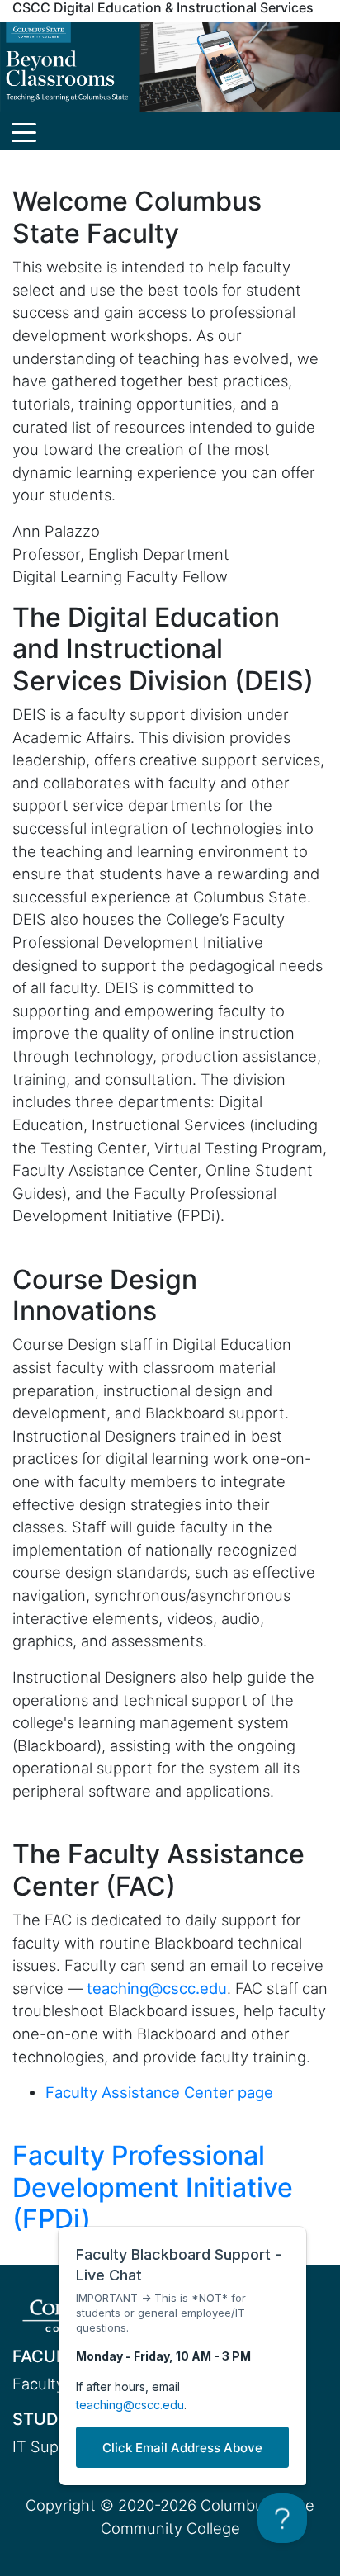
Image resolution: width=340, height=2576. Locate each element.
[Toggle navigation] (24, 131)
